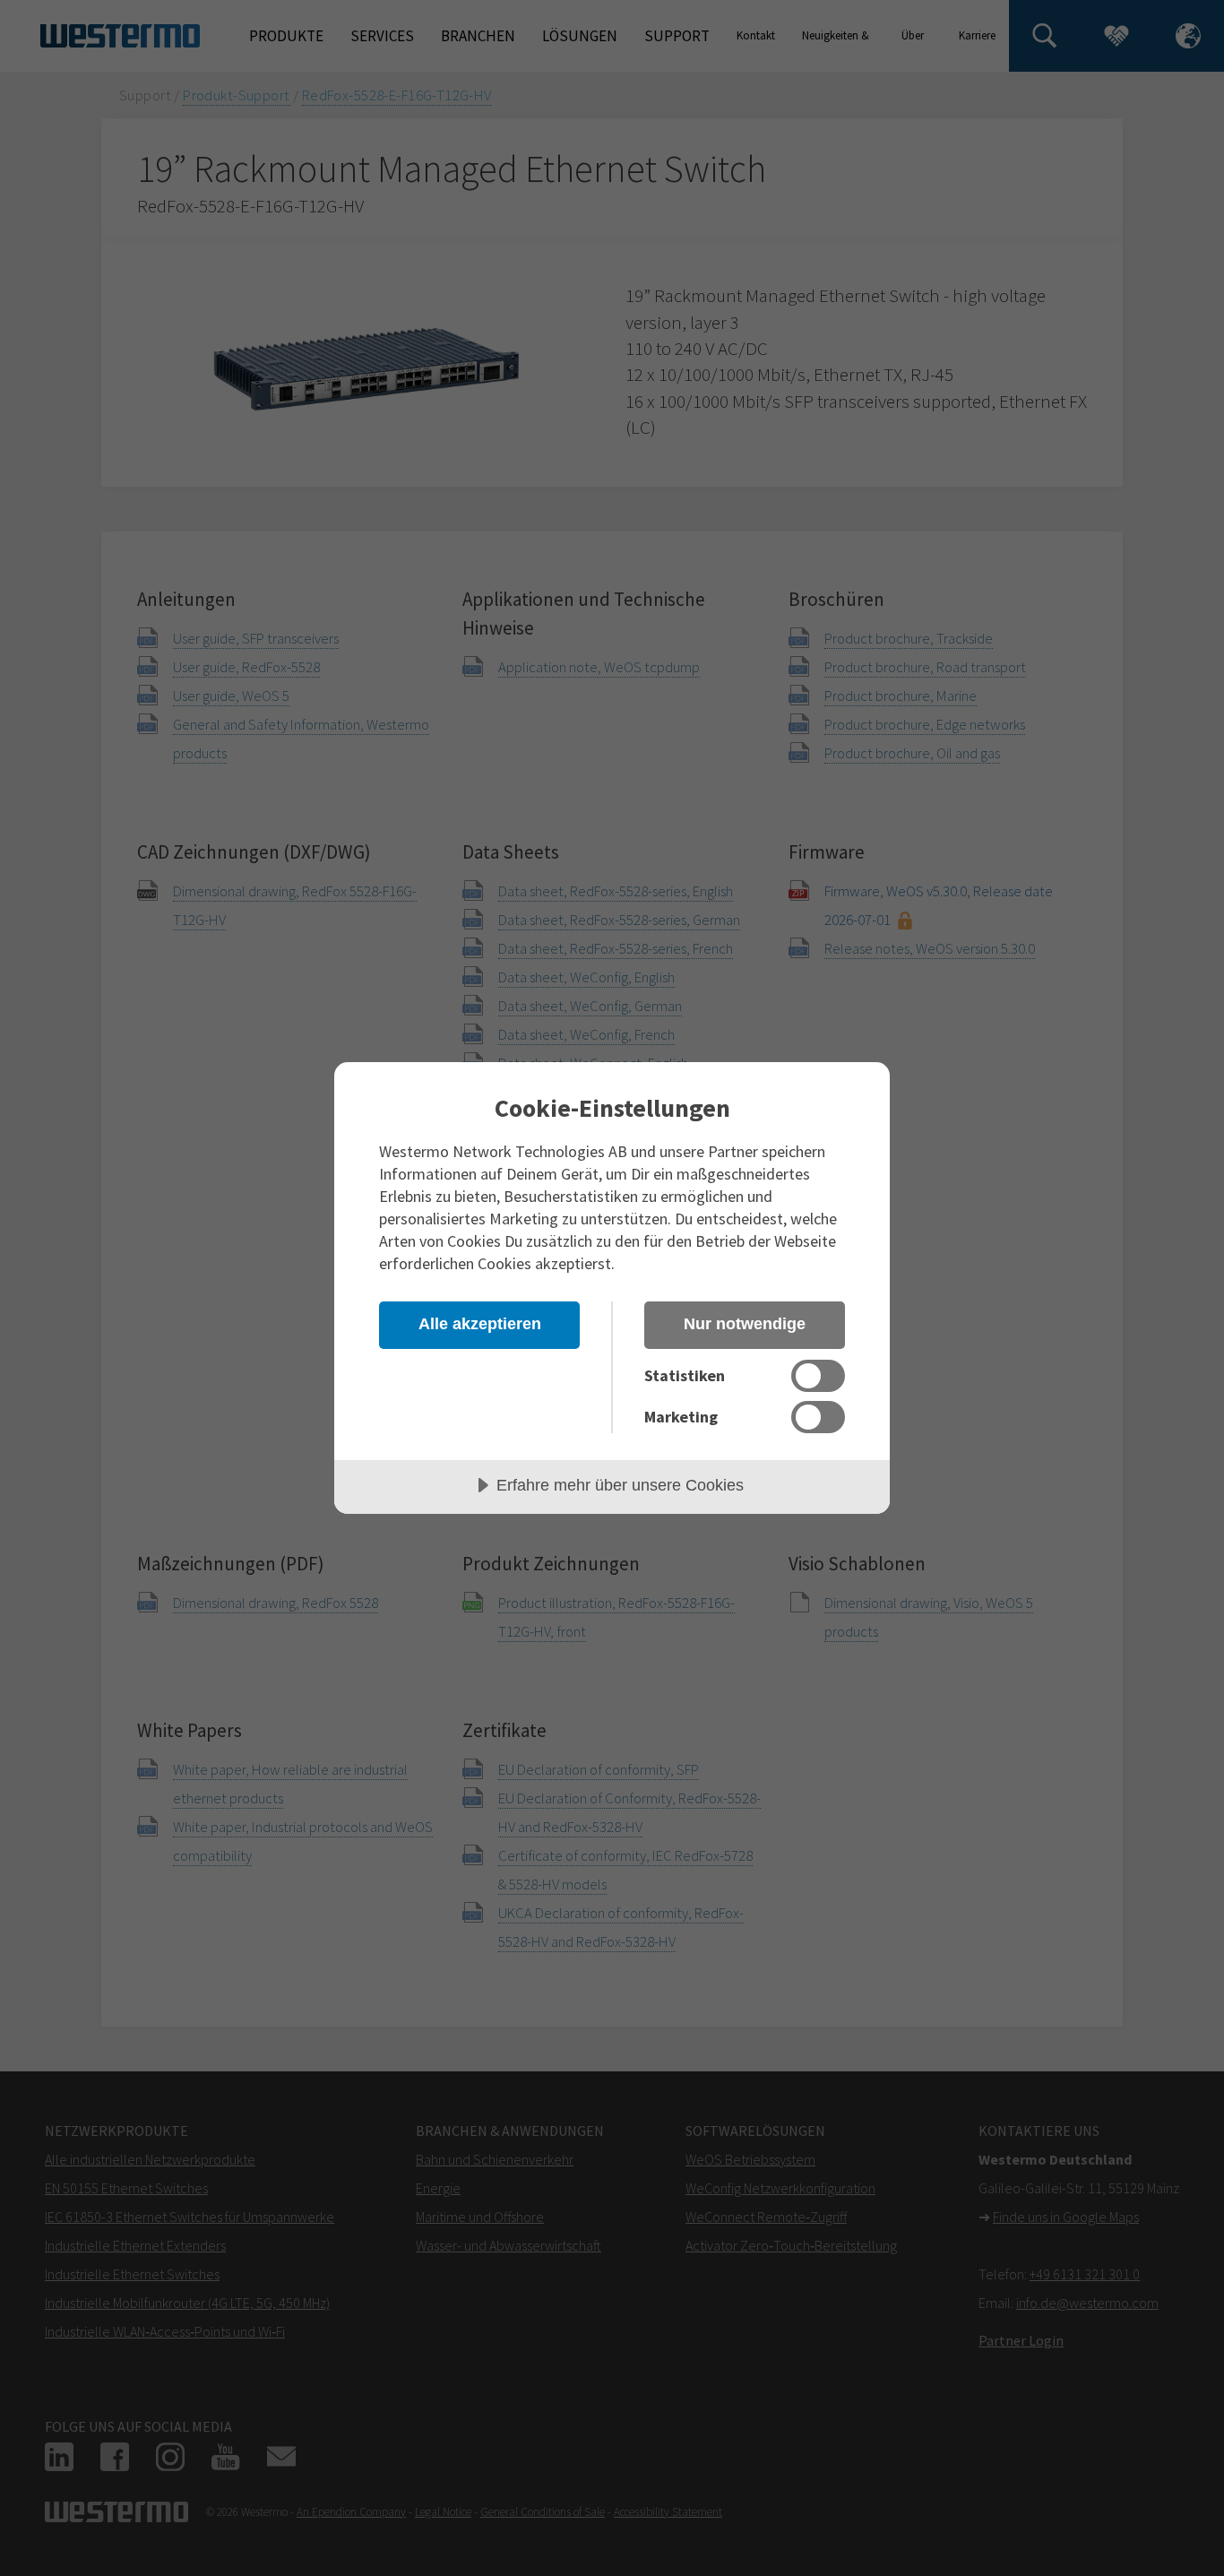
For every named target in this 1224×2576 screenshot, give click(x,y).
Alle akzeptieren (480, 1324)
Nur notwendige (745, 1324)
